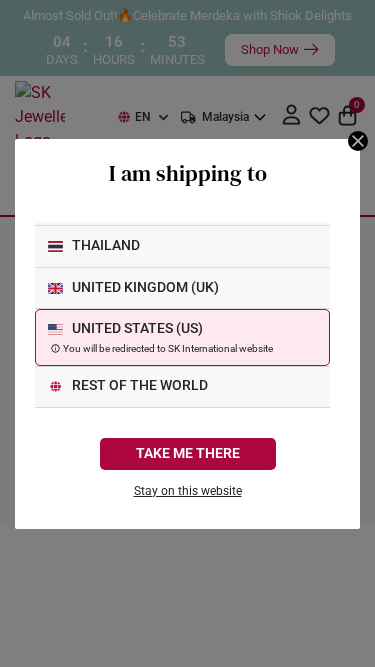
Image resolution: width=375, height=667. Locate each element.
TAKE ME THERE (188, 453)
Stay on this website (188, 491)
